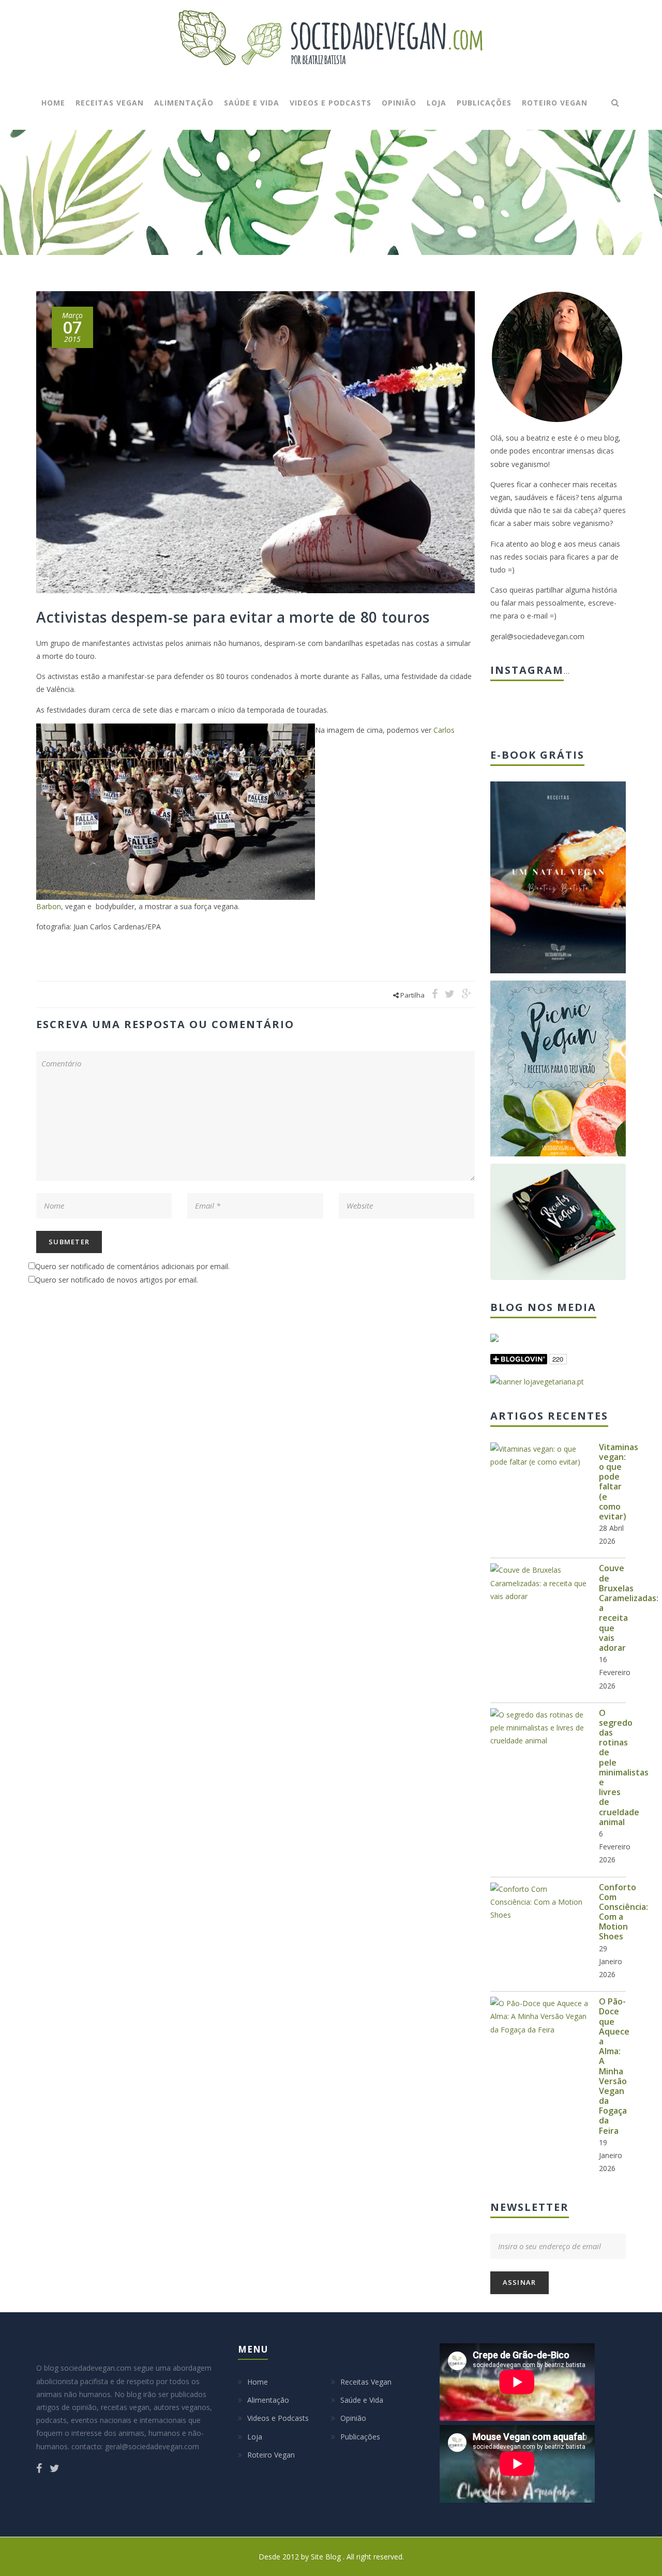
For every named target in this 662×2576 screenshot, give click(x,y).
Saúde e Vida (252, 103)
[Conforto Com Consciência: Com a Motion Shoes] (539, 1902)
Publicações (484, 103)
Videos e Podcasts (330, 103)
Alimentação (184, 103)
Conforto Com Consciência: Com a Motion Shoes (623, 1912)
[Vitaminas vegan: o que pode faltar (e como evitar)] (539, 1455)
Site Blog (327, 2557)
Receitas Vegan (110, 103)
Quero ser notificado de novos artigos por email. (117, 1280)
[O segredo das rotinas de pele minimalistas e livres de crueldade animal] (539, 1728)
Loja (437, 103)
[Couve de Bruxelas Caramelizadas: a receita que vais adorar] (539, 1583)
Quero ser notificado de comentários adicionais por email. (132, 1266)
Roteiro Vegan (555, 103)
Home (53, 103)
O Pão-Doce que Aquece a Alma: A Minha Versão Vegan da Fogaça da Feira (614, 2066)
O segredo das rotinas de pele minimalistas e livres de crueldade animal (624, 1767)
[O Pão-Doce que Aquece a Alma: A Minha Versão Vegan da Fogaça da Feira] (539, 2016)
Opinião (399, 103)
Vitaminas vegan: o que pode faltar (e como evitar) (619, 1482)
